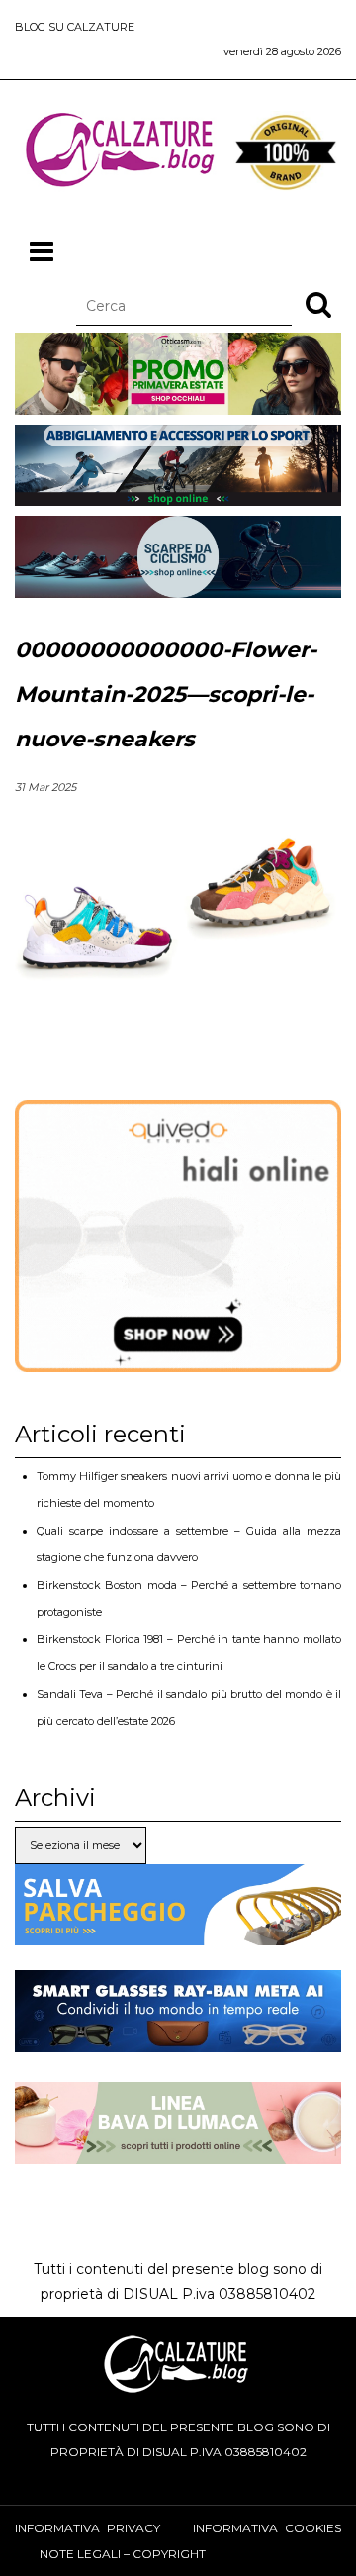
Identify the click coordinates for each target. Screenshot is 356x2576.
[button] (318, 304)
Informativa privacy (88, 2528)
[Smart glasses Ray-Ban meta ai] (178, 2039)
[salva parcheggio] (178, 1932)
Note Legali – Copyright (123, 2554)
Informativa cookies (267, 2528)
